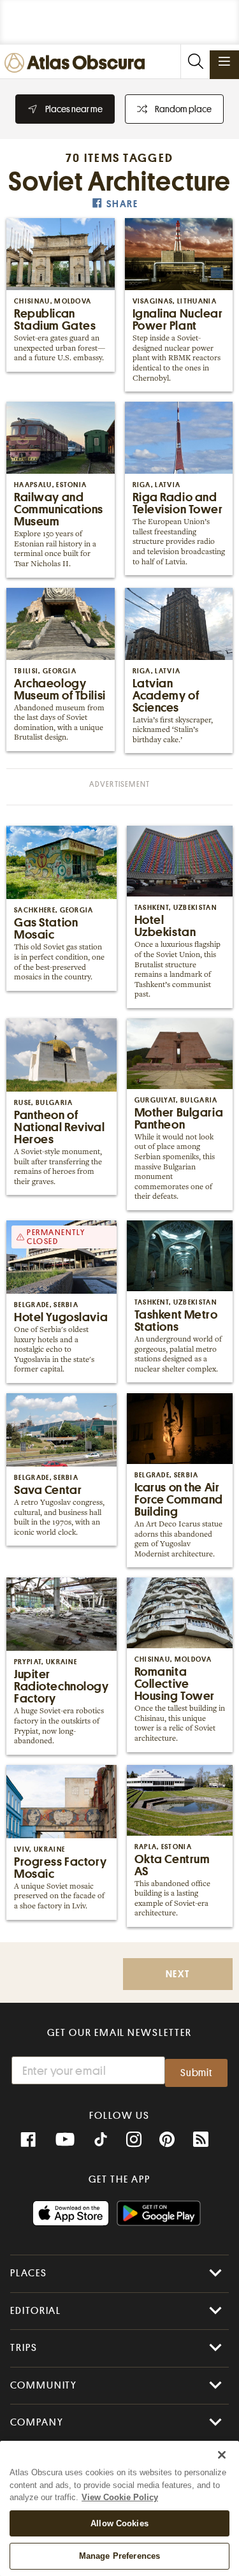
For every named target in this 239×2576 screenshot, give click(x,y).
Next (178, 1974)
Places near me (74, 109)
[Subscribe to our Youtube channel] (65, 2140)
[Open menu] (224, 61)
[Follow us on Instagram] (134, 2140)
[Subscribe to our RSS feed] (201, 2140)
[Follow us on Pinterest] (167, 2140)
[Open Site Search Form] (195, 62)
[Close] (222, 2455)
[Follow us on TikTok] (101, 2141)
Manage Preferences (119, 2556)
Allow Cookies (119, 2523)
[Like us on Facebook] (28, 2140)
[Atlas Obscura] (78, 63)
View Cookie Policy (120, 2497)
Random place (183, 109)
